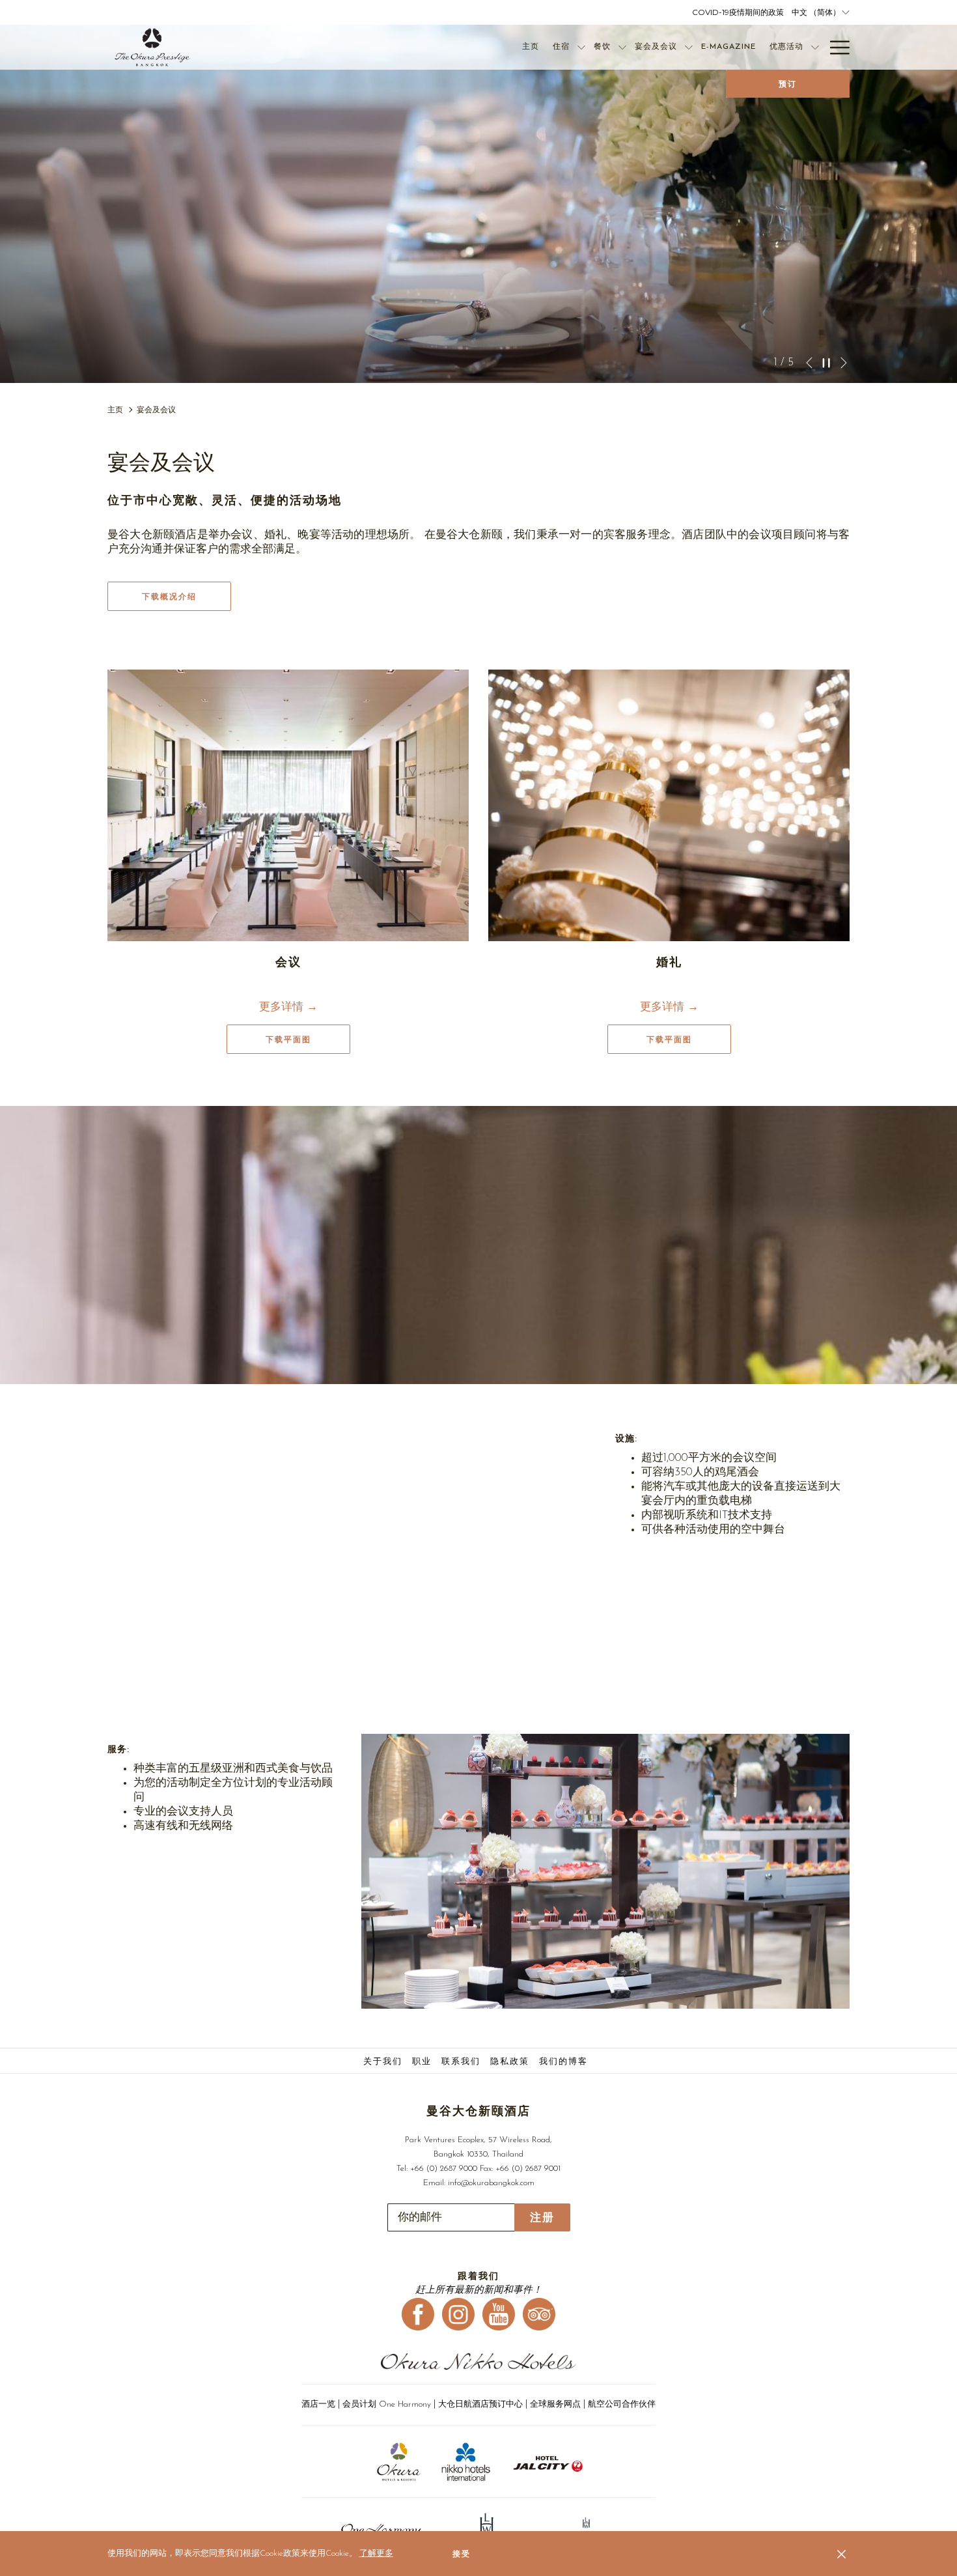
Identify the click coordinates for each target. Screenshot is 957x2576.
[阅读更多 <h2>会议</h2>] (288, 805)
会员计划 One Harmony (388, 2404)
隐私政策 (510, 2062)
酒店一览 (318, 2404)
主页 (115, 410)
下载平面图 (308, 1039)
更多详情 (283, 1007)
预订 (788, 84)
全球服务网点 (555, 2404)
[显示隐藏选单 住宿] (581, 47)
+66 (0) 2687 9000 (444, 2169)
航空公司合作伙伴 (622, 2404)
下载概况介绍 (169, 597)
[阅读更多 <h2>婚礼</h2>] (669, 805)
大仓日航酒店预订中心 (480, 2404)
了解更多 (376, 2554)
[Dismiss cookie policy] (841, 2554)
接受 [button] (462, 2554)
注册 (542, 2217)
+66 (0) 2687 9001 (528, 2169)
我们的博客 (563, 2062)
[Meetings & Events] (352, 1561)
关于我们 (383, 2062)
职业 (422, 2062)
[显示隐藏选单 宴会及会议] (689, 47)
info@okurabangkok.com (491, 2183)
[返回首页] (153, 47)
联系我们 (461, 2062)
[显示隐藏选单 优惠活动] (815, 47)
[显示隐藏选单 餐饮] (622, 47)
